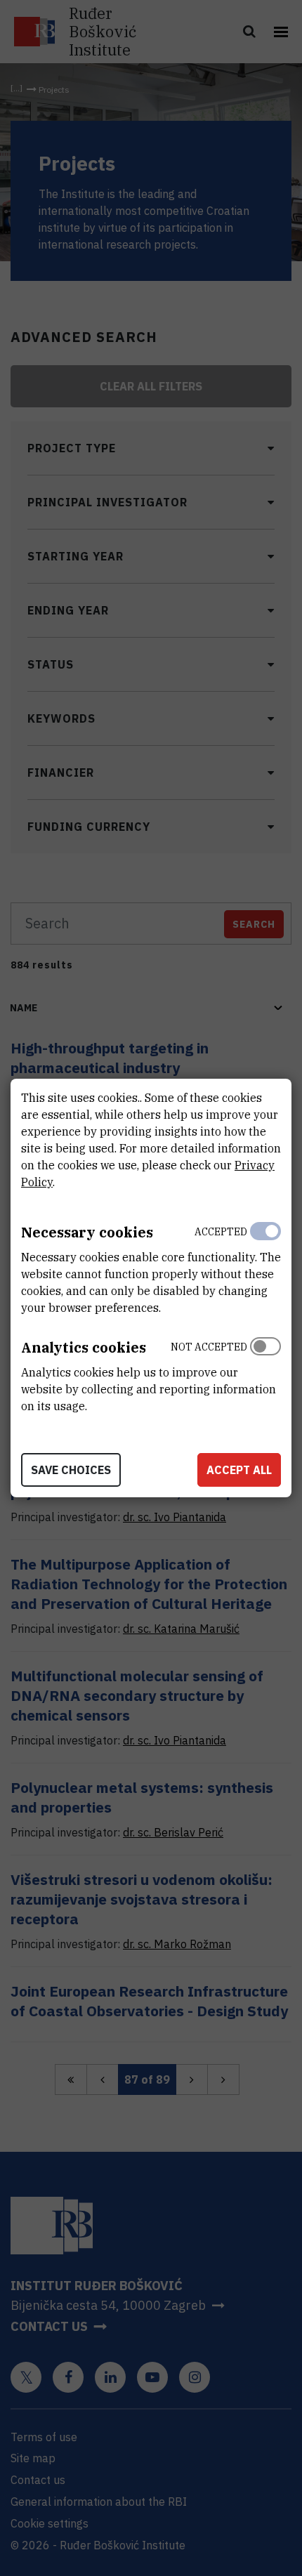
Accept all (239, 1470)
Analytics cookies (84, 1347)
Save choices (71, 1470)
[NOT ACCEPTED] (265, 1373)
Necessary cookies (87, 1232)
